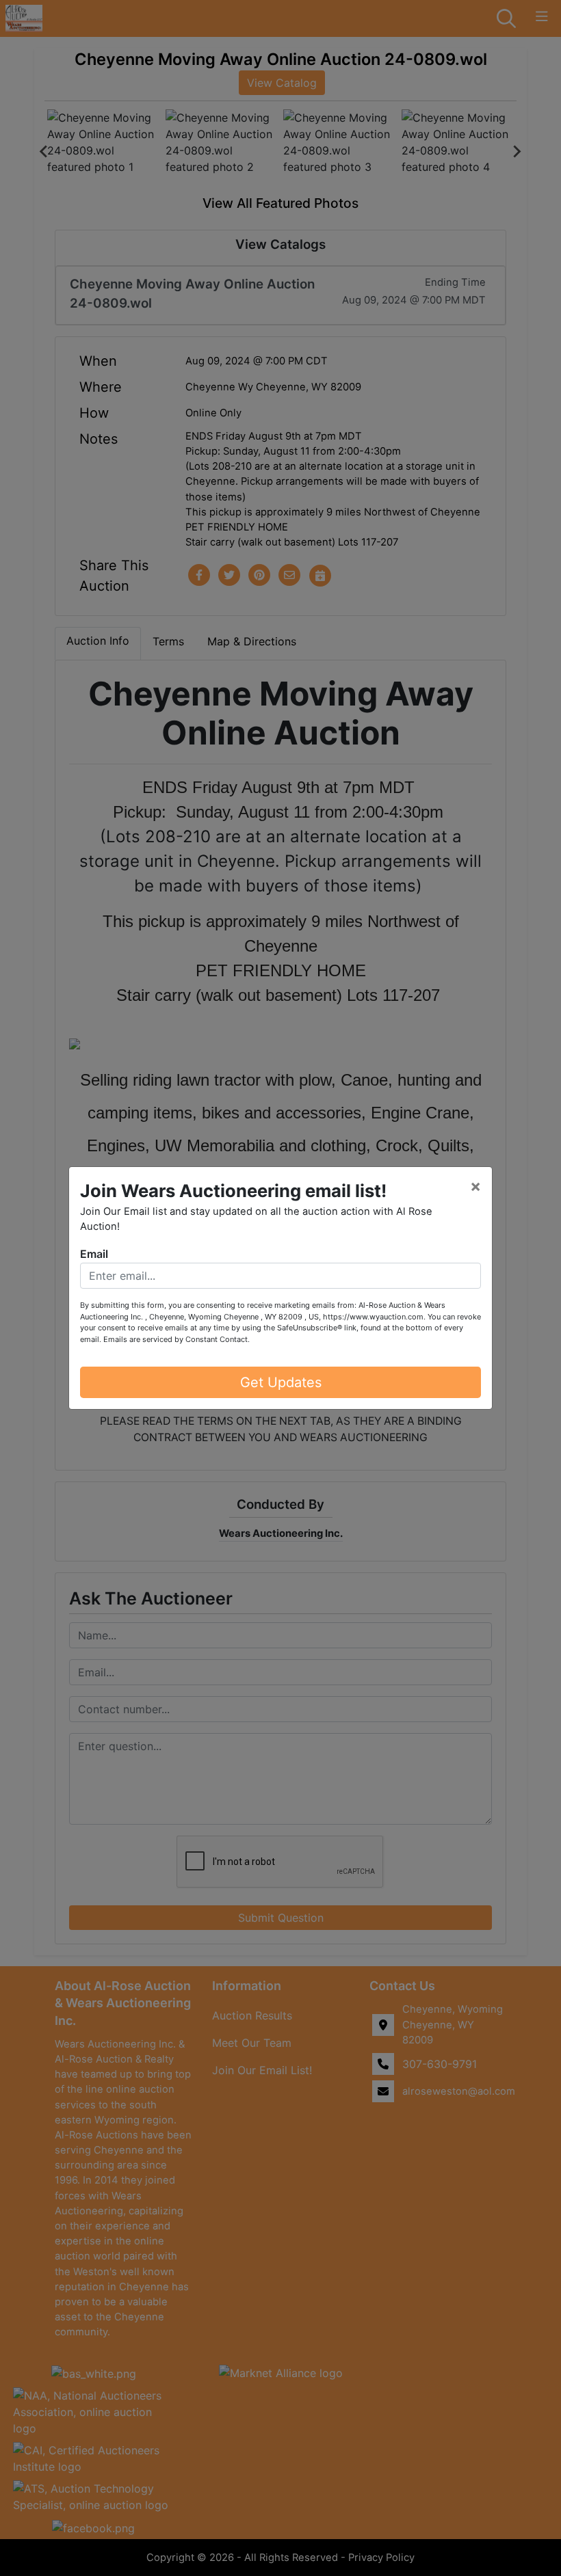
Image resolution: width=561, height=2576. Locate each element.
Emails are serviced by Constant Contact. (177, 1339)
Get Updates (281, 1382)
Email (94, 1254)
